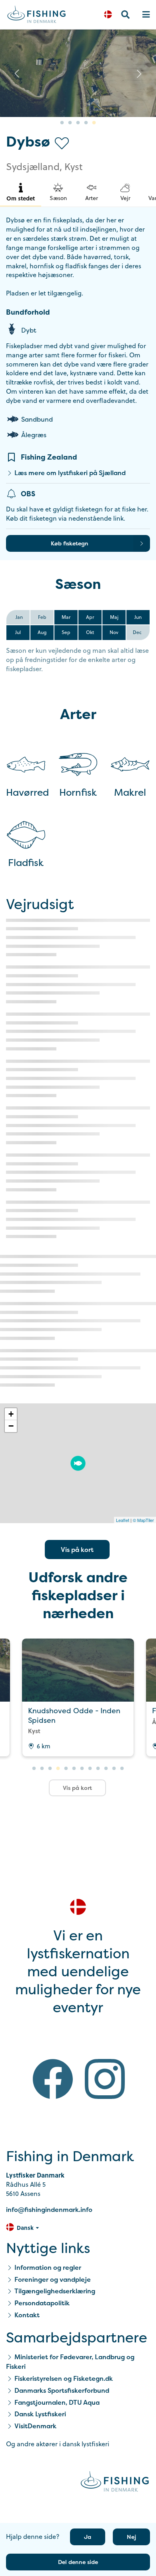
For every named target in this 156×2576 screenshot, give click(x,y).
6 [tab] (74, 1769)
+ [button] (11, 1414)
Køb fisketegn (70, 543)
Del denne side (78, 2562)
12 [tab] (122, 1769)
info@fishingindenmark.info (49, 2209)
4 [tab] (86, 123)
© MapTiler (143, 1520)
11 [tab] (114, 1769)
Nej (131, 2537)
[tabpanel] (78, 73)
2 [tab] (70, 123)
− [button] (11, 1426)
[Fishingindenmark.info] (115, 2483)
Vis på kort (77, 1550)
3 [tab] (78, 123)
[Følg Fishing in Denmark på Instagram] (105, 2080)
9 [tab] (98, 1769)
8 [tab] (90, 1769)
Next (139, 73)
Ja (88, 2537)
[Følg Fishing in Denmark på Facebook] (53, 2080)
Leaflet (123, 1520)
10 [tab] (106, 1769)
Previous (17, 73)
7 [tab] (82, 1769)
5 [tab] (94, 123)
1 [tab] (62, 123)
